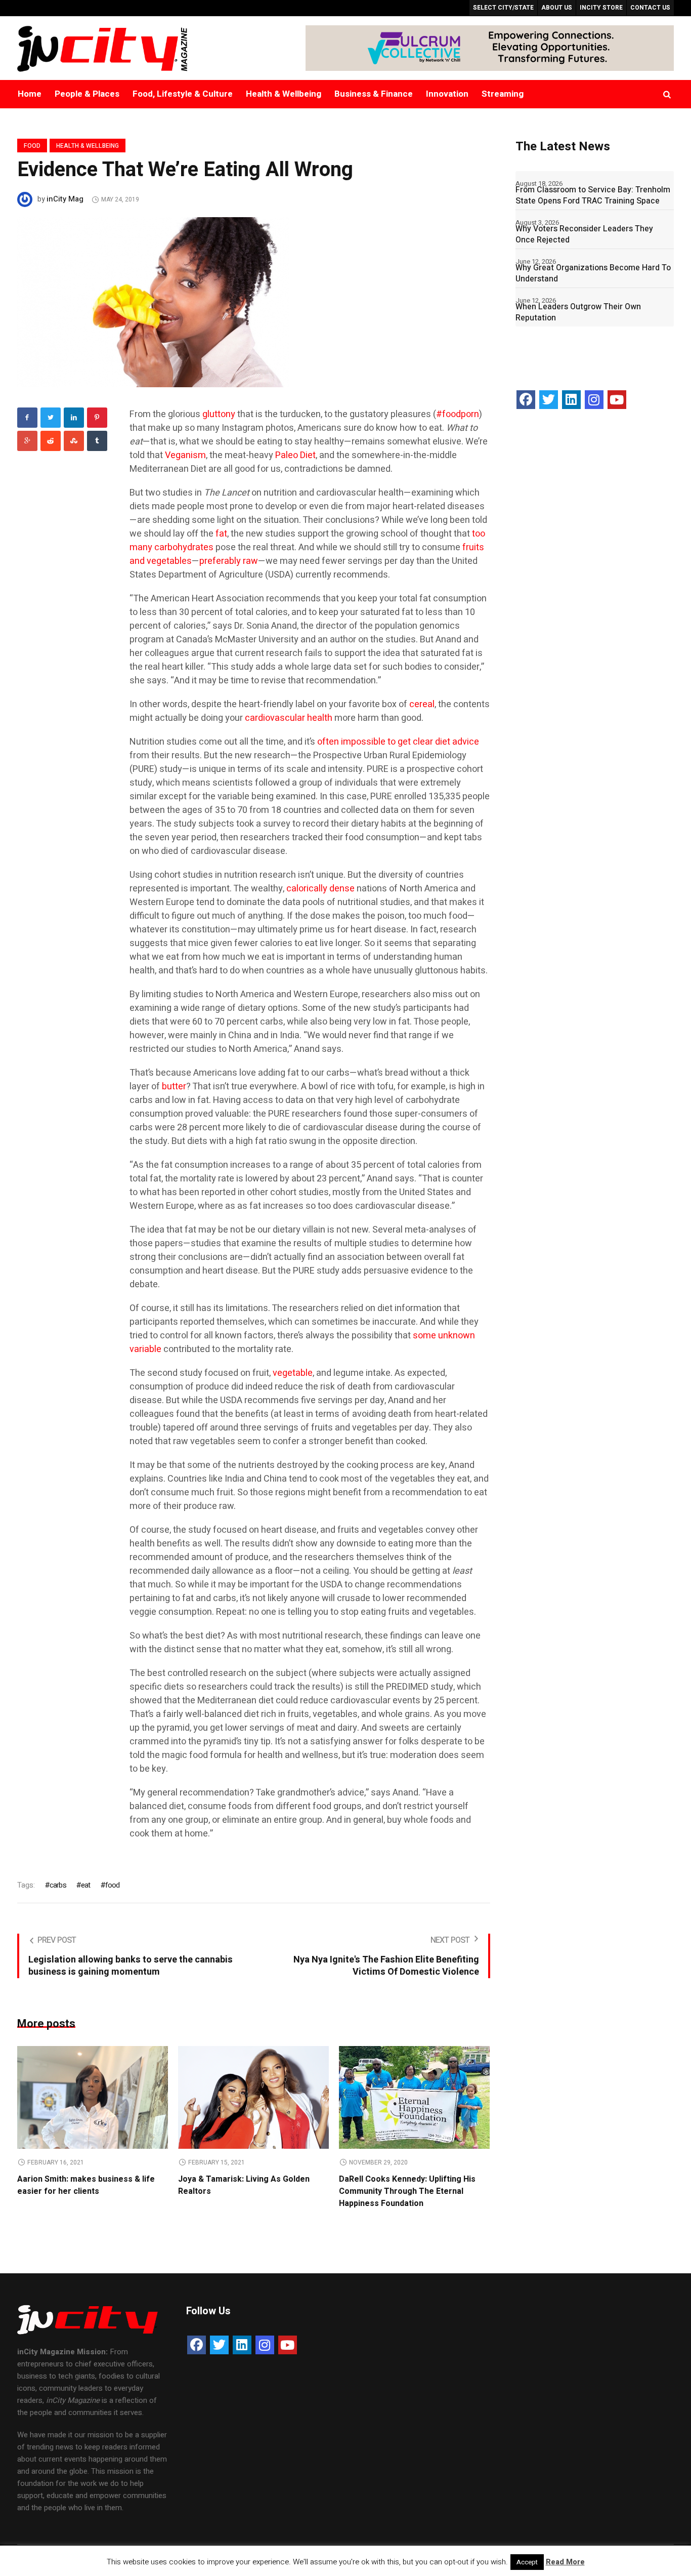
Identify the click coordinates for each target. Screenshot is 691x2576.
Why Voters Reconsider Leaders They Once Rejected (584, 234)
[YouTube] (617, 400)
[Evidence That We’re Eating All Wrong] (153, 302)
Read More (565, 2562)
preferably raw (229, 561)
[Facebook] (27, 418)
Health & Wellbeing (88, 146)
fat (221, 534)
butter (174, 1087)
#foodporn (458, 414)
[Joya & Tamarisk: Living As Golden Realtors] (253, 2097)
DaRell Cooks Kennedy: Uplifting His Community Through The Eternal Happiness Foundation (407, 2191)
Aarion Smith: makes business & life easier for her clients (86, 2185)
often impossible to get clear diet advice (398, 742)
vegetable (293, 1373)
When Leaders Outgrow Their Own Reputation (578, 312)
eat (86, 1885)
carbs (58, 1885)
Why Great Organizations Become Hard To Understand (593, 273)
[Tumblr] (97, 441)
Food (32, 146)
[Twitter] (51, 418)
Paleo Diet (295, 455)
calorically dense (320, 889)
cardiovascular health (289, 718)
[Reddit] (51, 441)
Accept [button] (527, 2562)
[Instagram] (594, 400)
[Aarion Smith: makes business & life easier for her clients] (93, 2097)
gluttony (219, 414)
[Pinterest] (97, 418)
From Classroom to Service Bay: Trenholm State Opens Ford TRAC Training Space (593, 195)
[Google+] (27, 441)
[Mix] (74, 441)
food (113, 1885)
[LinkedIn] (571, 400)
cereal (422, 704)
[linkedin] (74, 418)
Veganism (185, 455)
